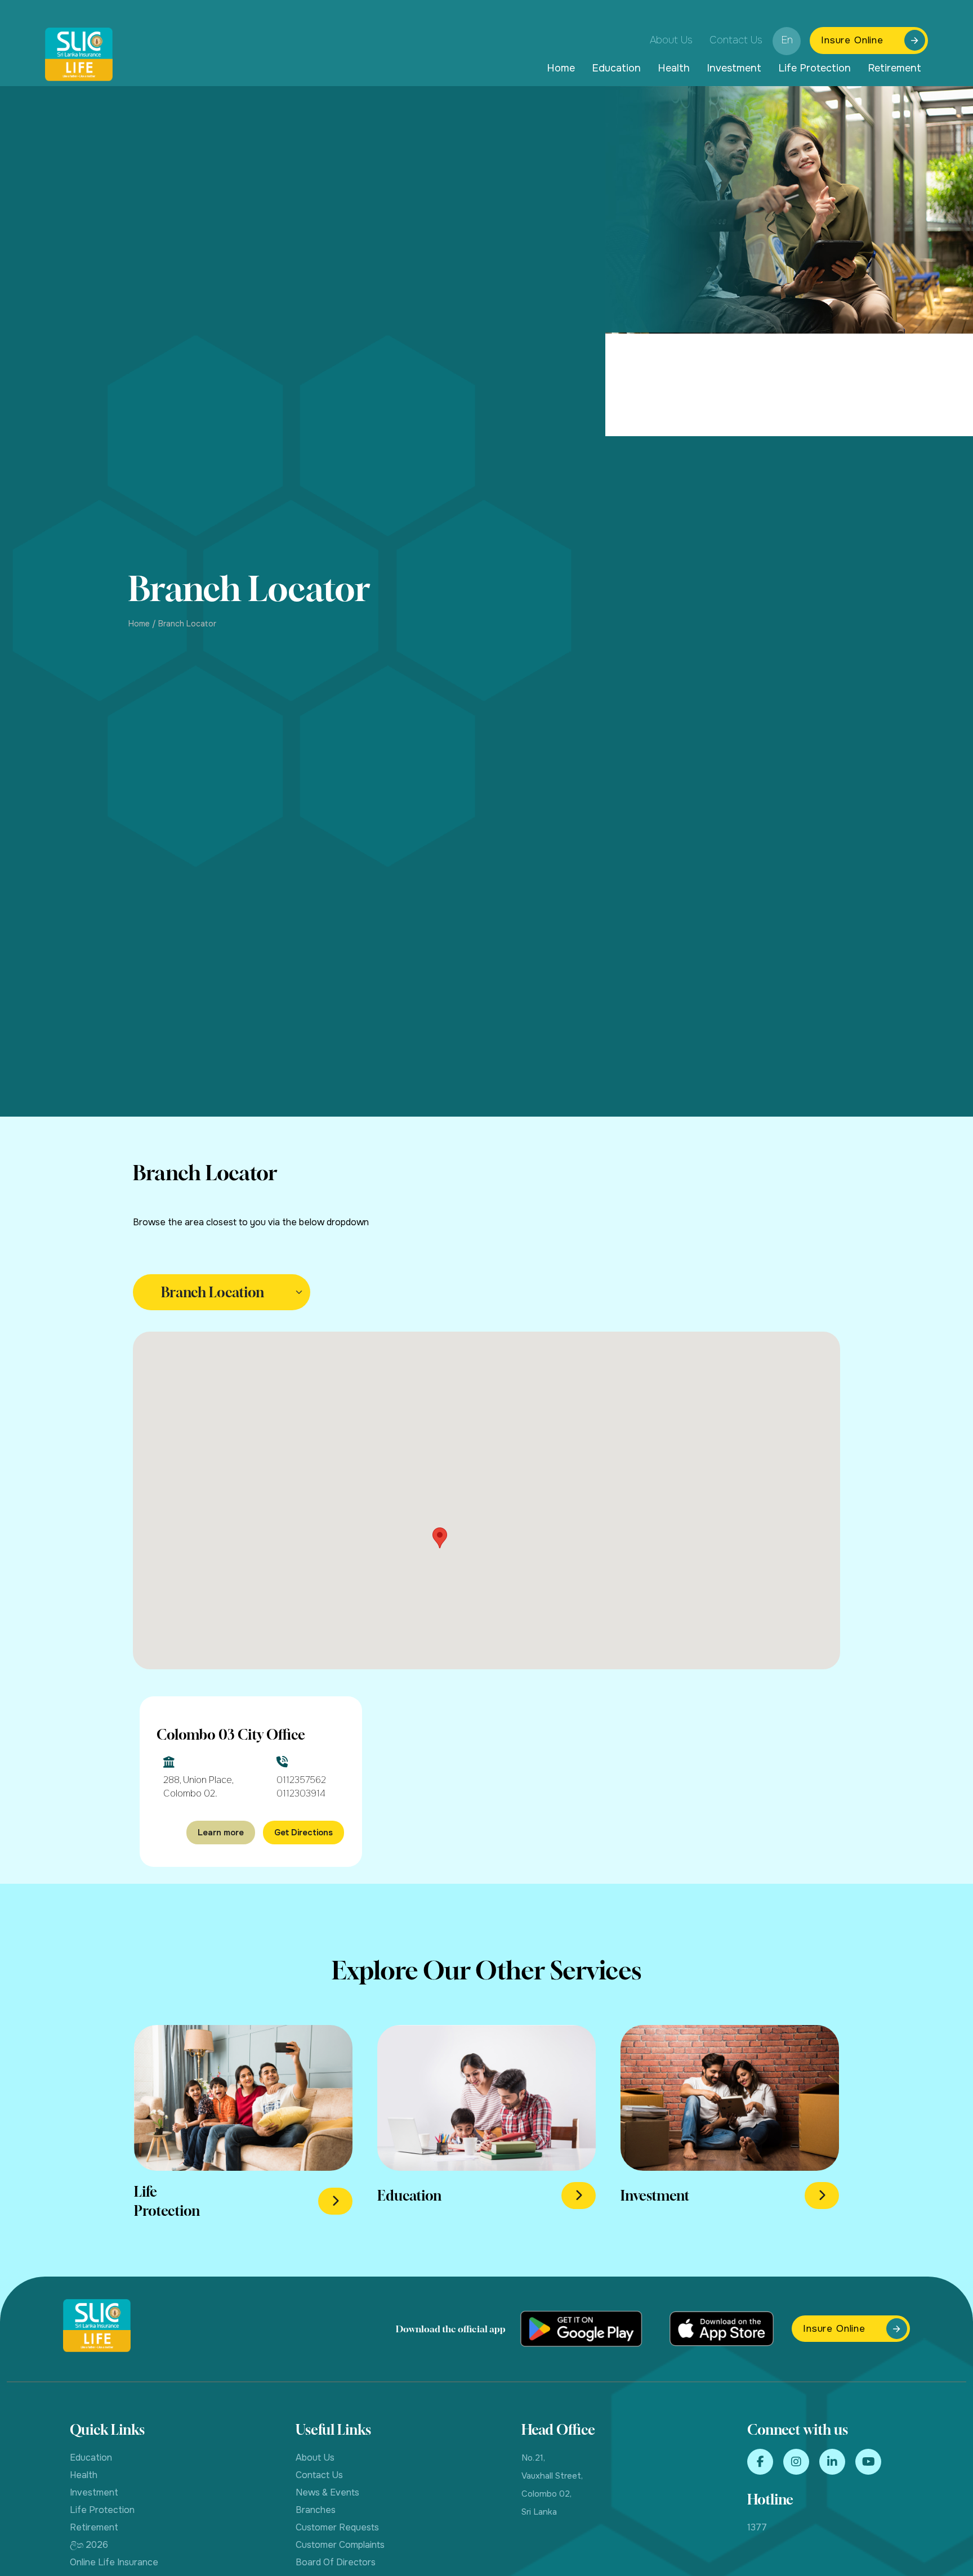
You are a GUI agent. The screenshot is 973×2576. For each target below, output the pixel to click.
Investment (734, 68)
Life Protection (814, 68)
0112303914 (301, 1793)
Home (561, 68)
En (787, 40)
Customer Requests (337, 2527)
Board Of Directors (336, 2562)
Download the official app (451, 2329)
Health (674, 68)
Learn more (221, 1833)
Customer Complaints (340, 2545)
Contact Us (736, 40)
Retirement (894, 68)
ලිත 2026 (89, 2545)
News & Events (327, 2492)
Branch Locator (187, 624)
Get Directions (303, 1833)
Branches (316, 2510)
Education (616, 68)
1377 (757, 2527)
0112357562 (301, 1780)
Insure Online (852, 40)
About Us (671, 40)
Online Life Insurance (114, 2562)
